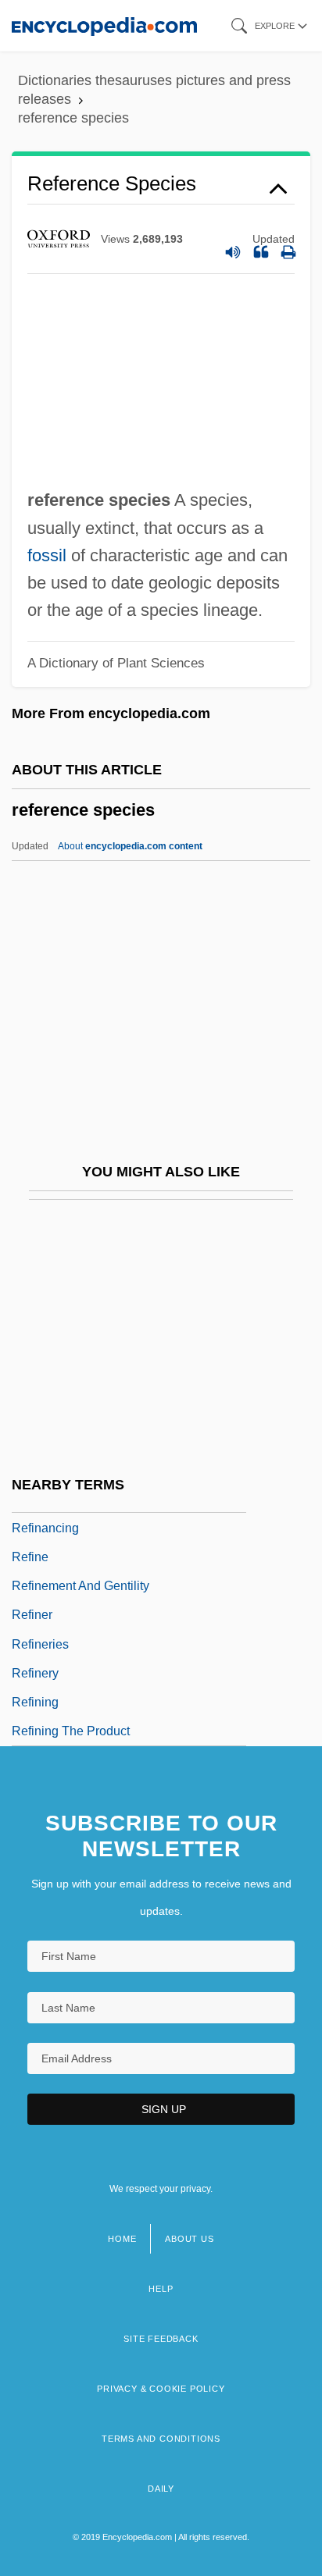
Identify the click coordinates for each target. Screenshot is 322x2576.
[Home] (104, 25)
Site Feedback (161, 2339)
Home (122, 2239)
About (130, 846)
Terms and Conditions (161, 2439)
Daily (161, 2489)
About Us (189, 2239)
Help (161, 2289)
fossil (47, 555)
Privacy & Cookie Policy (161, 2389)
